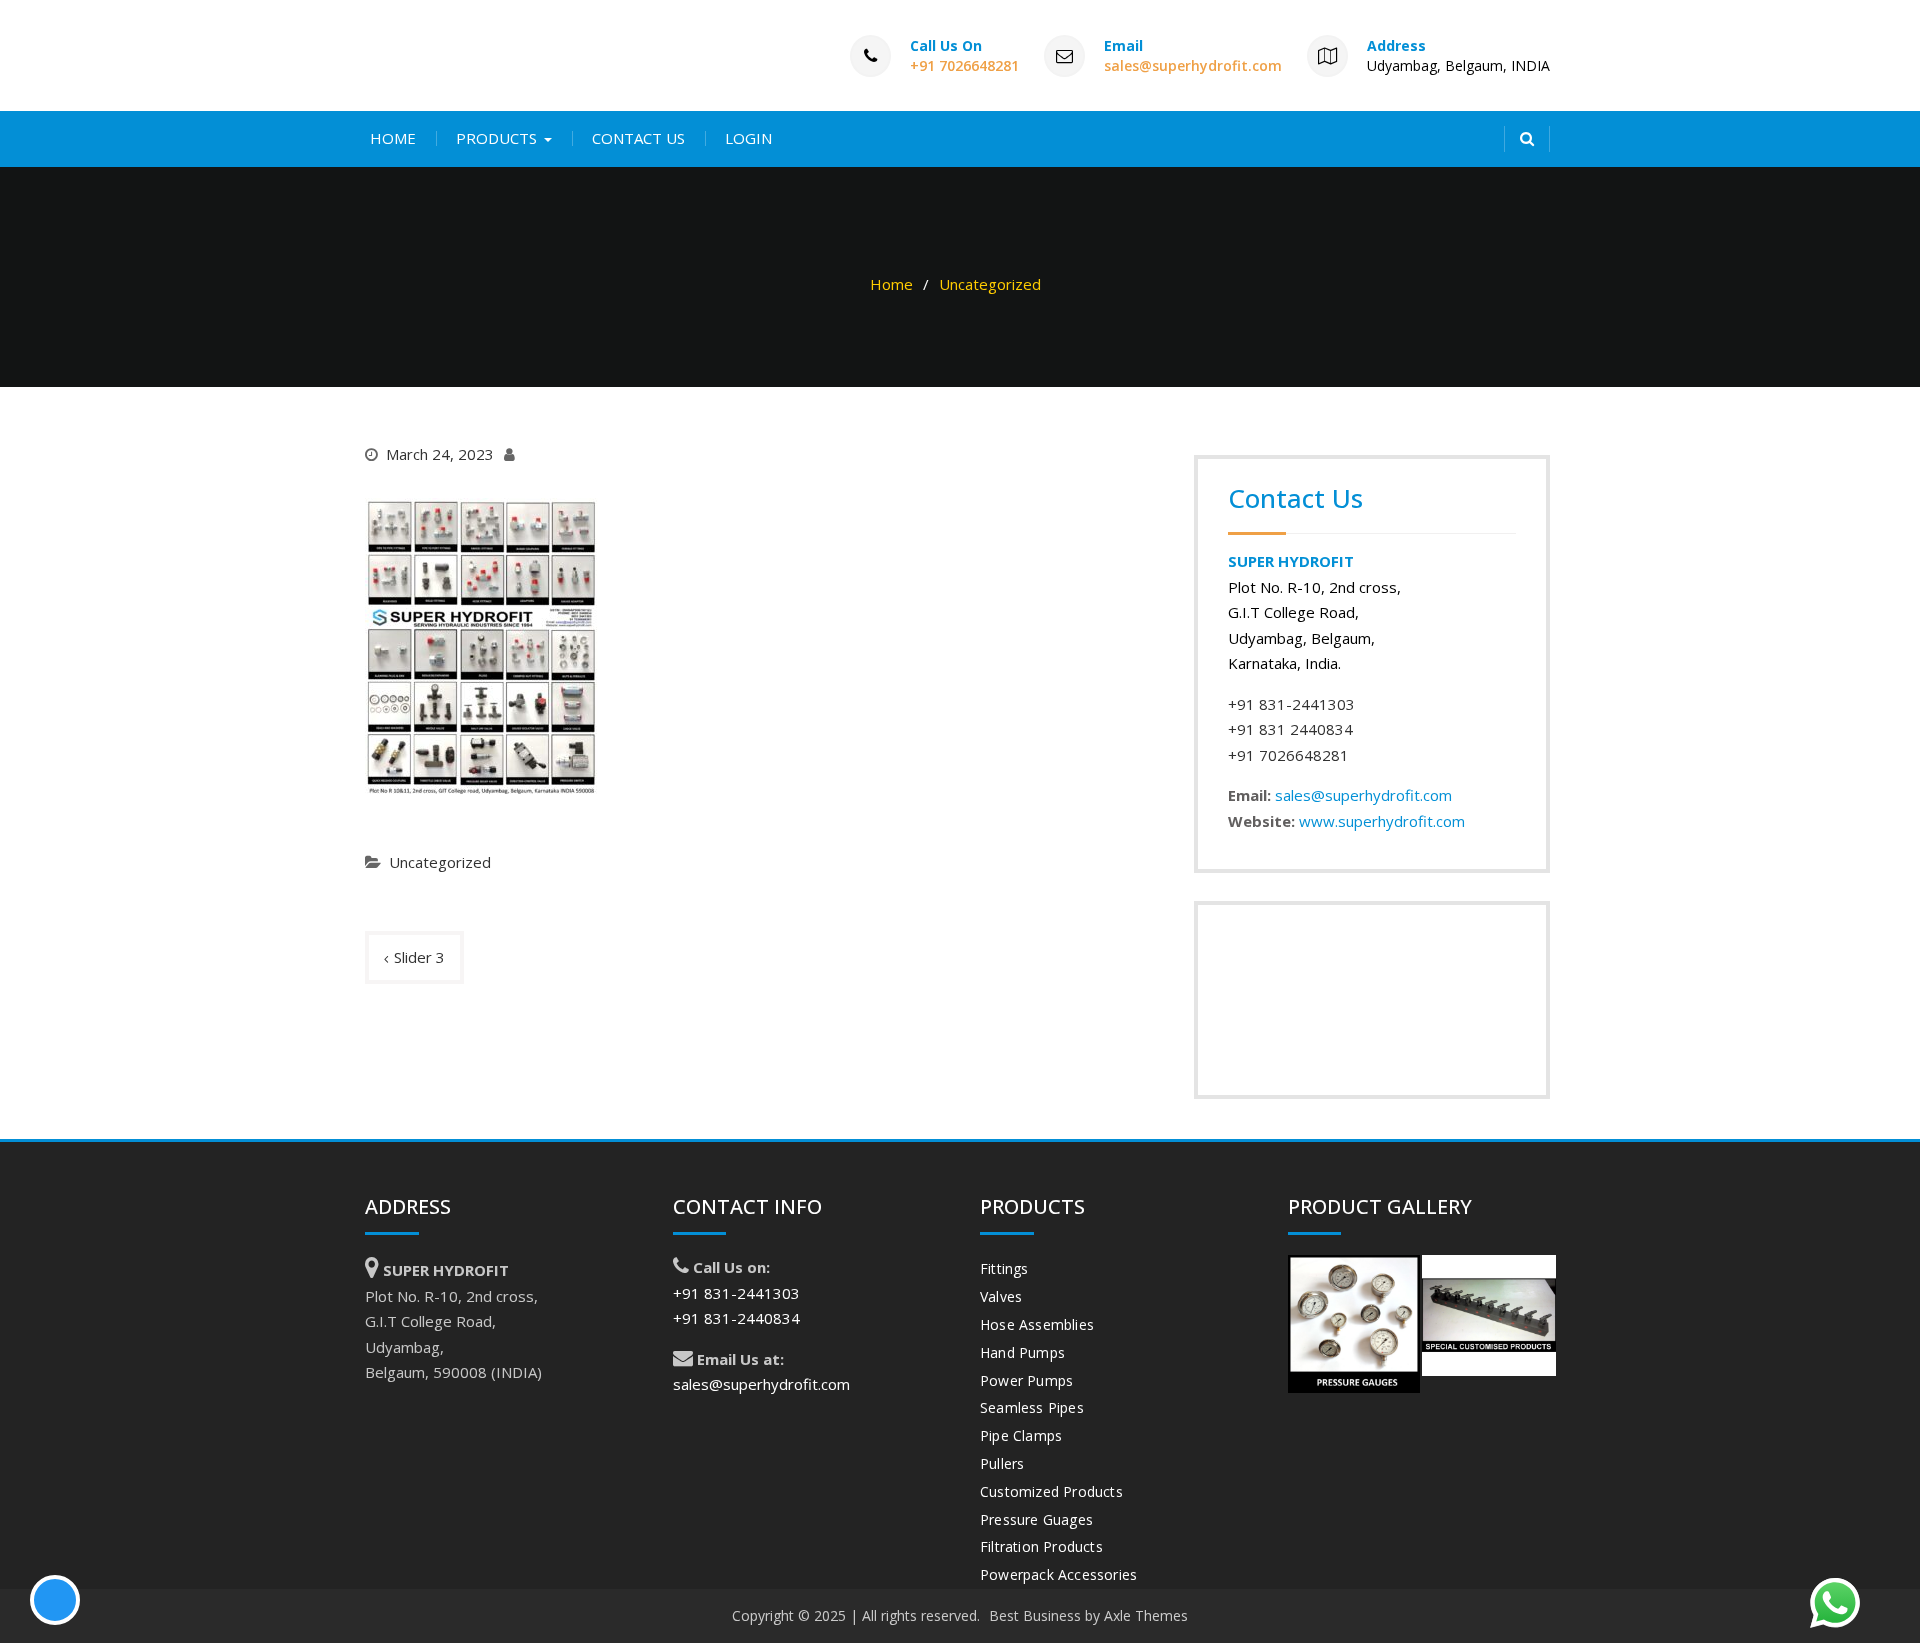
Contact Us (638, 138)
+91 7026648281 (964, 65)
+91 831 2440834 (1290, 729)
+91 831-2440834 (736, 1318)
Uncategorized (440, 862)
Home (393, 138)
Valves (1001, 1296)
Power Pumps (1026, 1380)
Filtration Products (1041, 1546)
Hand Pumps (1022, 1352)
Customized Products (1051, 1491)
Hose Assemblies (1037, 1324)
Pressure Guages (1036, 1519)
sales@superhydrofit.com (1193, 65)
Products (496, 138)
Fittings (1004, 1268)
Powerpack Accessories (1058, 1574)
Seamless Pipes (1032, 1407)
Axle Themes (1146, 1615)
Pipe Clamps (1021, 1435)
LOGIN (748, 138)
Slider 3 (419, 957)
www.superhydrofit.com (1382, 821)
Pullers (1002, 1463)
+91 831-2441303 (1291, 704)
